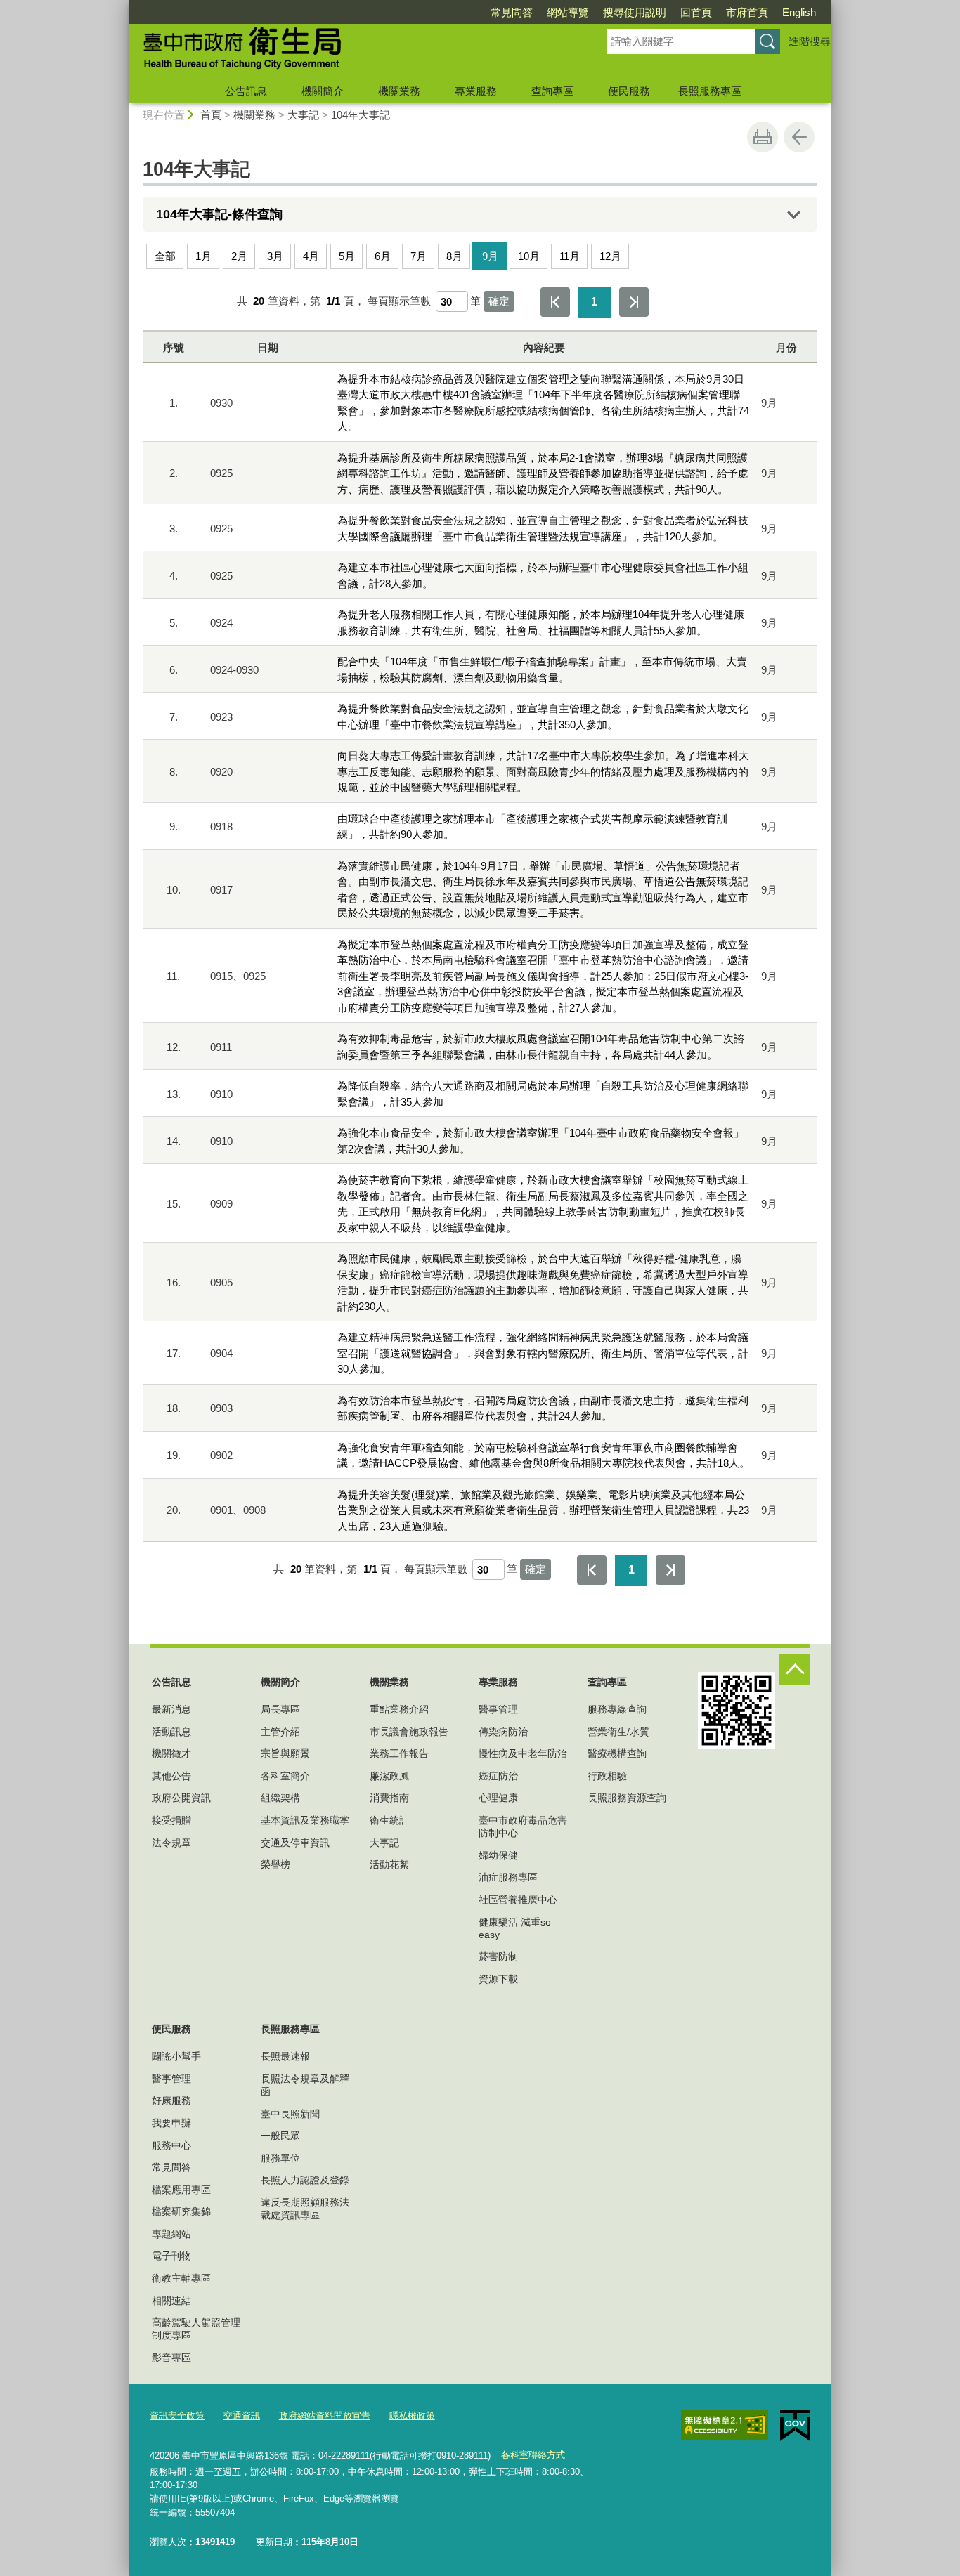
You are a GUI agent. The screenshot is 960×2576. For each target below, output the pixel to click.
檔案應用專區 (181, 2190)
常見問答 (512, 12)
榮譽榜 (275, 1864)
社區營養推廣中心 (518, 1900)
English (799, 12)
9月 (490, 256)
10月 (529, 256)
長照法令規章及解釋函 (305, 2085)
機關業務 (399, 91)
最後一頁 (634, 302)
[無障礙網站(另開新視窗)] (725, 2425)
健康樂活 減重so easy (515, 1928)
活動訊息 (171, 1732)
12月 (610, 256)
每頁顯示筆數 (399, 301)
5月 (347, 256)
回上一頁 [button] (799, 137)
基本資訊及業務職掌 (305, 1820)
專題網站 (171, 2234)
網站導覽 (568, 12)
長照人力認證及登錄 (305, 2180)
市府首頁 (747, 12)
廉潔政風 (389, 1776)
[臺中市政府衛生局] (351, 51)
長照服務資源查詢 (627, 1798)
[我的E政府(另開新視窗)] (795, 2426)
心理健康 (498, 1798)
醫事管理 (498, 1709)
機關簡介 (323, 91)
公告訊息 (246, 91)
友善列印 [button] (763, 137)
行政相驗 (607, 1776)
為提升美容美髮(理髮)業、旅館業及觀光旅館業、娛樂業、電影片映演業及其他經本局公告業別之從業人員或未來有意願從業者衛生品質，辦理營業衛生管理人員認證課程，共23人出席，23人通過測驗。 (543, 1510)
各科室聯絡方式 (533, 2455)
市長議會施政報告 (409, 1732)
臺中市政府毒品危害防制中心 (523, 1826)
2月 (239, 256)
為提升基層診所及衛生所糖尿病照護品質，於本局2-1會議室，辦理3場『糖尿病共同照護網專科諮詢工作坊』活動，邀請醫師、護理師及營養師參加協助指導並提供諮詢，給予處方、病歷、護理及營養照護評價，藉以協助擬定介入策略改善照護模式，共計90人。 (543, 473)
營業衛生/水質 (618, 1732)
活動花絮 (389, 1864)
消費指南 (389, 1798)
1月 (203, 256)
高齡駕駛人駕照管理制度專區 (196, 2329)
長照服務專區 (710, 91)
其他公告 (171, 1776)
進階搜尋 (810, 41)
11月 (570, 256)
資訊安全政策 (177, 2415)
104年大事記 (361, 115)
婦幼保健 (498, 1855)
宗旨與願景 (285, 1753)
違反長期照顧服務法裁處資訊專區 (305, 2209)
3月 (275, 256)
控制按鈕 (795, 1670)
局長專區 (280, 1709)
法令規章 (171, 1843)
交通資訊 (242, 2415)
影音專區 (171, 2358)
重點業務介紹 (399, 1709)
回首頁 (696, 12)
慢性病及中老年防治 (523, 1753)
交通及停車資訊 (295, 1843)
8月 (454, 256)
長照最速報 (285, 2056)
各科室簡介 (285, 1776)
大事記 (303, 115)
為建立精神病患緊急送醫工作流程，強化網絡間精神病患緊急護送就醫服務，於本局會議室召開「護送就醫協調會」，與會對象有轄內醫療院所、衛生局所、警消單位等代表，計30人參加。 (543, 1353)
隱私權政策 (412, 2415)
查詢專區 (552, 91)
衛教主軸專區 (181, 2278)
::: (122, 6)
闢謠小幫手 (176, 2056)
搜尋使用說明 (635, 12)
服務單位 (280, 2158)
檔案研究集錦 (181, 2211)
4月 (311, 256)
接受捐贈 (171, 1820)
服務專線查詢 (617, 1709)
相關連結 (171, 2301)
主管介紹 (280, 1732)
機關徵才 (171, 1753)
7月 (419, 256)
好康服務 (171, 2100)
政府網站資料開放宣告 (325, 2415)
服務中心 (171, 2145)
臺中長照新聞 (290, 2114)
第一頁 (555, 302)
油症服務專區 (508, 1877)
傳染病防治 (503, 1732)
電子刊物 (171, 2256)
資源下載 (498, 1979)
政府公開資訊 (181, 1798)
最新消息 (171, 1709)
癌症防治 (498, 1776)
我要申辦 (171, 2123)
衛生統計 (389, 1820)
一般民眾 (280, 2136)
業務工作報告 (399, 1753)
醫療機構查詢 (617, 1753)
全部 (165, 256)
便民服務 (629, 91)
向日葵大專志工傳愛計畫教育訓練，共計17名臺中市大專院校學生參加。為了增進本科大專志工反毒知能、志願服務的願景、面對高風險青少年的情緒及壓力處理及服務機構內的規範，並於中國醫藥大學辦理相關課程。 (543, 771)
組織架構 (280, 1798)
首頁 (211, 115)
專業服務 (476, 91)
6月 (383, 256)
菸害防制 (498, 1956)
